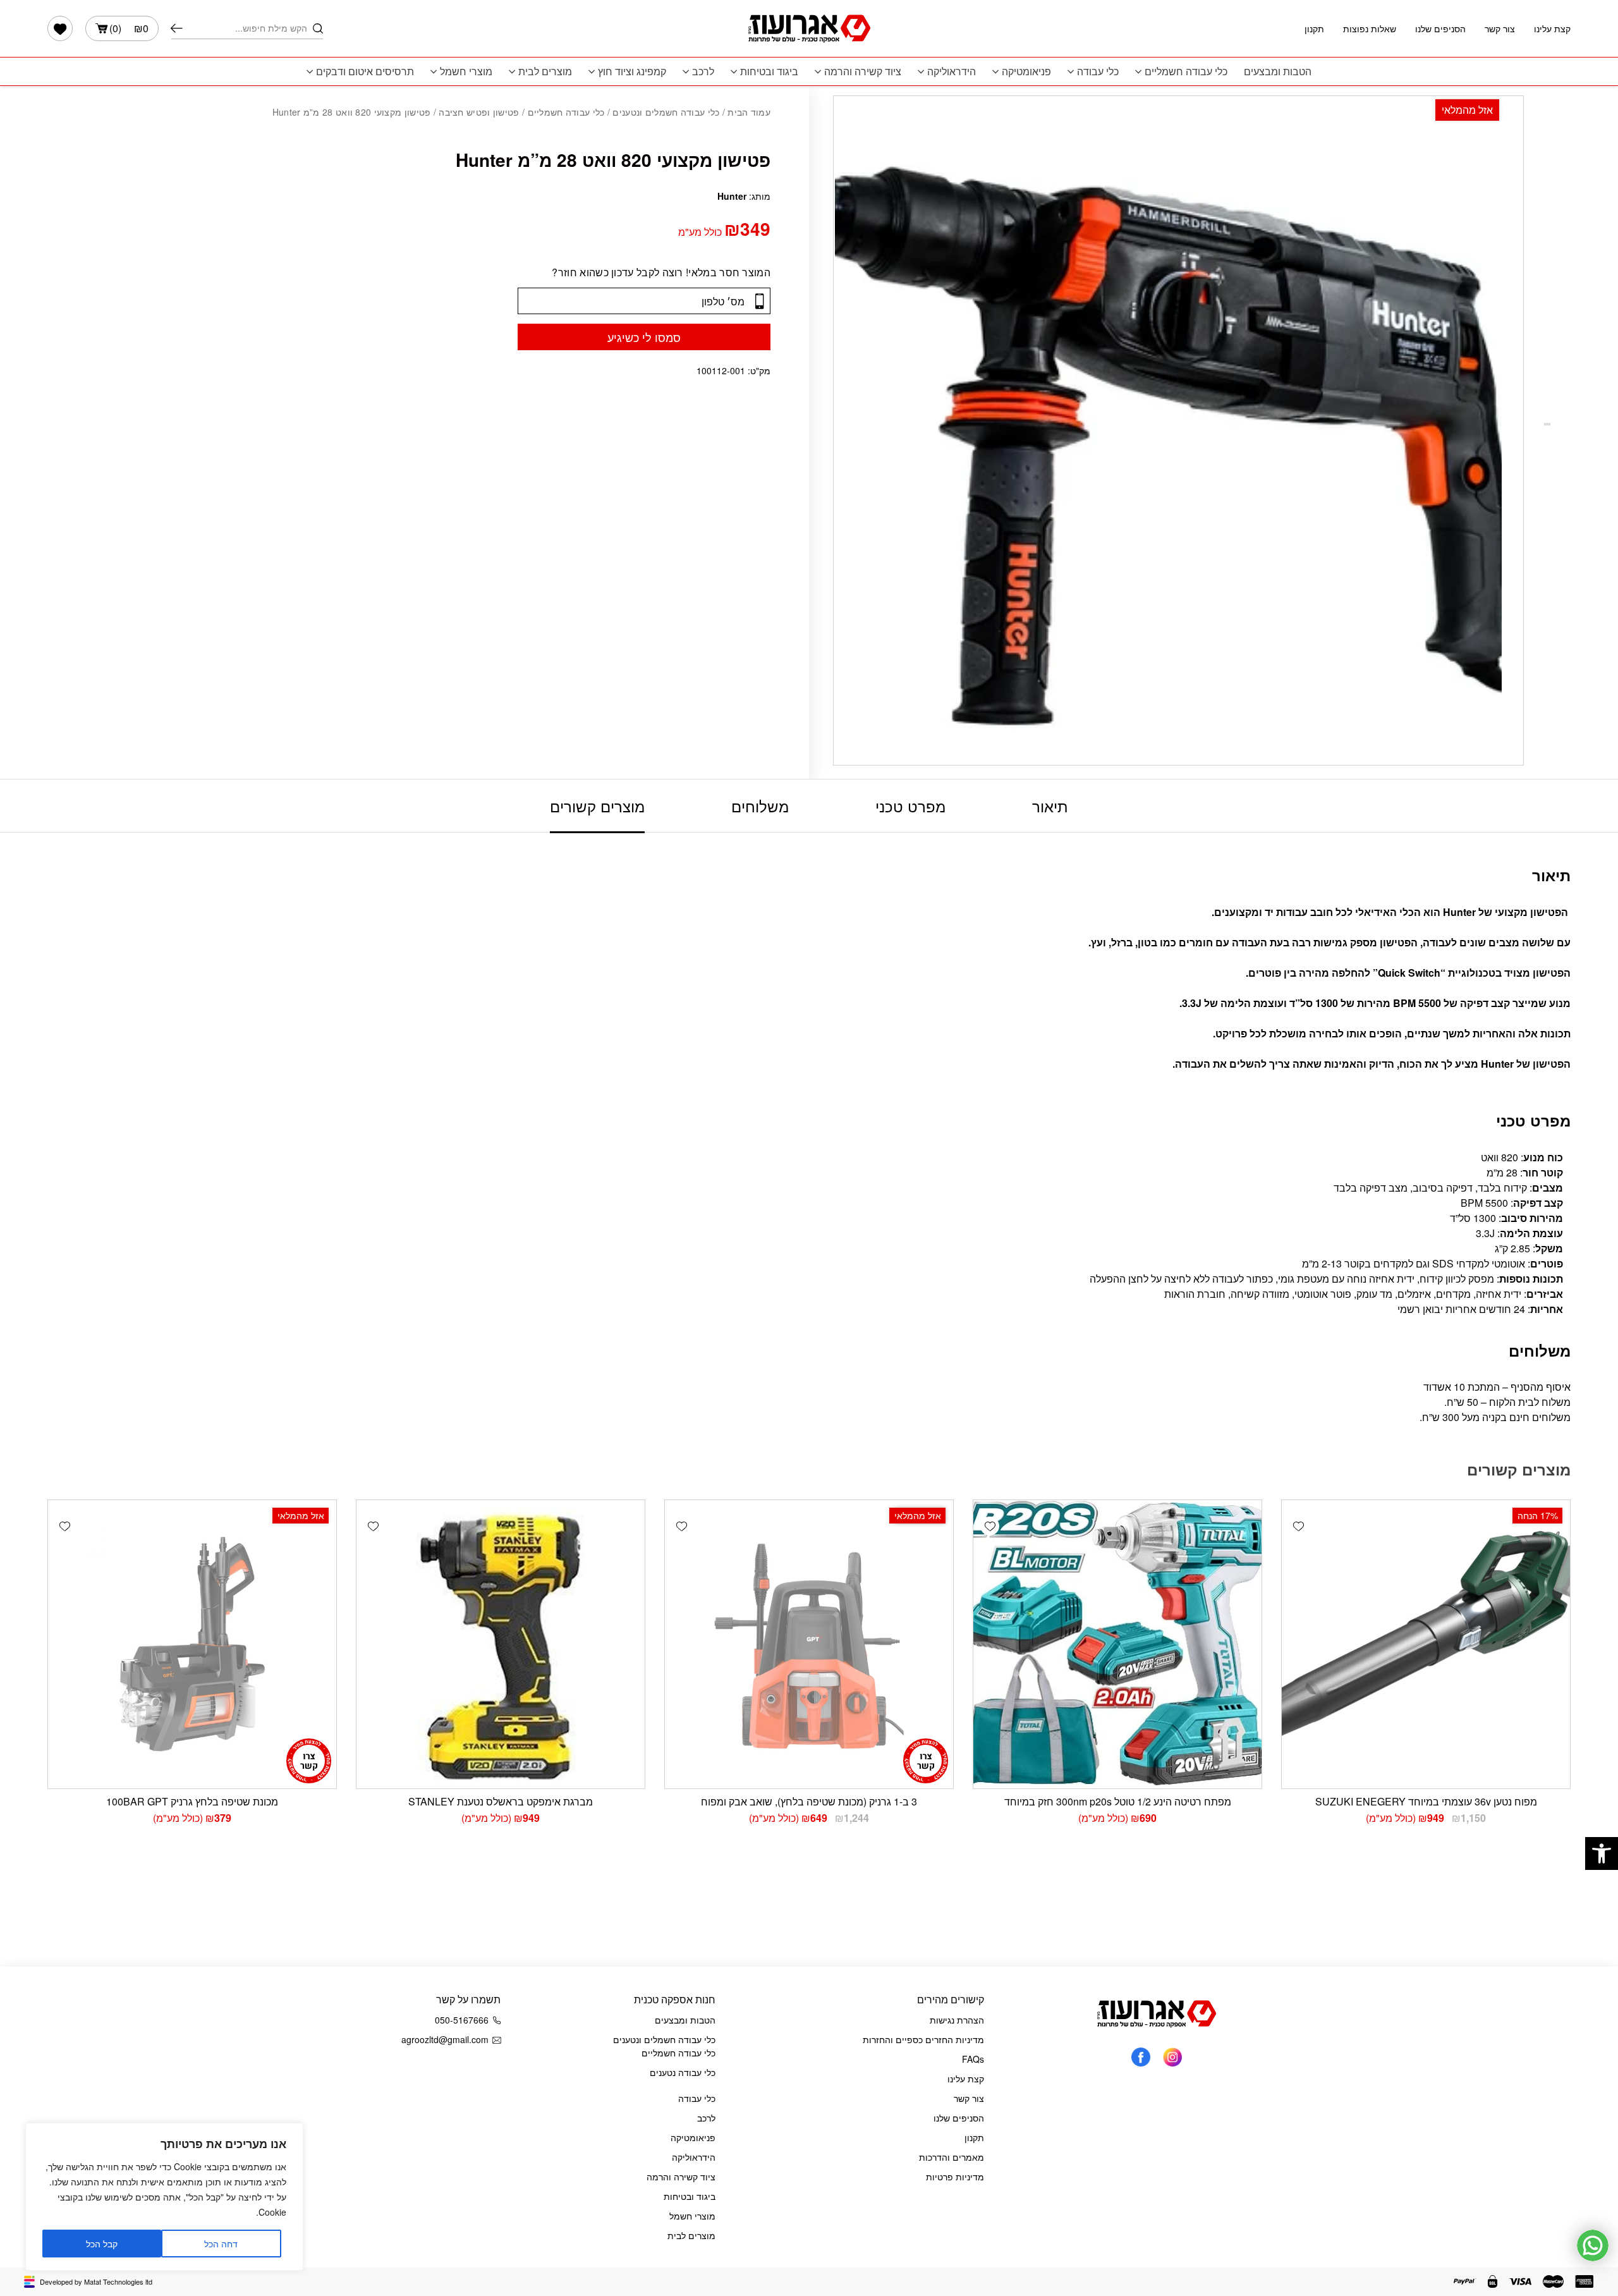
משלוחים (760, 806)
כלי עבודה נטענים (683, 2072)
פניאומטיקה (1026, 71)
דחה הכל (221, 2244)
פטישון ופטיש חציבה (479, 112)
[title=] (1172, 2056)
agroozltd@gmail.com (445, 2039)
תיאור (1050, 806)
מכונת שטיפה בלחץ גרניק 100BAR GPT (192, 1801)
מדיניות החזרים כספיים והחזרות (923, 2039)
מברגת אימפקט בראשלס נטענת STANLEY (501, 1801)
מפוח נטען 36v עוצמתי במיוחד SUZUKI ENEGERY (1426, 1801)
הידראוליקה (952, 71)
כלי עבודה (1098, 71)
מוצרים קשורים (597, 806)
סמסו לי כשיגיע (644, 337)
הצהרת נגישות (957, 2020)
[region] (164, 2197)
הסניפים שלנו (1440, 28)
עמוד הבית (749, 112)
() (129, 28)
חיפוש (177, 28)
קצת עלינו (1552, 28)
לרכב (703, 71)
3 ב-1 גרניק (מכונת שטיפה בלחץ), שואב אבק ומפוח (809, 1801)
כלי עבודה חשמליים (1186, 71)
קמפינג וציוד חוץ (632, 71)
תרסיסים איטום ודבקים (365, 71)
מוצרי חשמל (466, 71)
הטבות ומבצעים (1278, 71)
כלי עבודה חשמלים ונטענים (666, 112)
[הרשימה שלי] (60, 28)
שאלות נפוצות (1370, 28)
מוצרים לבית (545, 71)
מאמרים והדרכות (952, 2157)
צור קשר (1500, 28)
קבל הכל (102, 2244)
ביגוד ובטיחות (769, 71)
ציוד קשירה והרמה (863, 71)
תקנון (1314, 28)
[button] (1602, 1853)
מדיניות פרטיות (955, 2177)
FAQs (973, 2059)
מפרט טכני (910, 806)
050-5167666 (462, 2020)
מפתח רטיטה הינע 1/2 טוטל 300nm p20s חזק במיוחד (1118, 1801)
